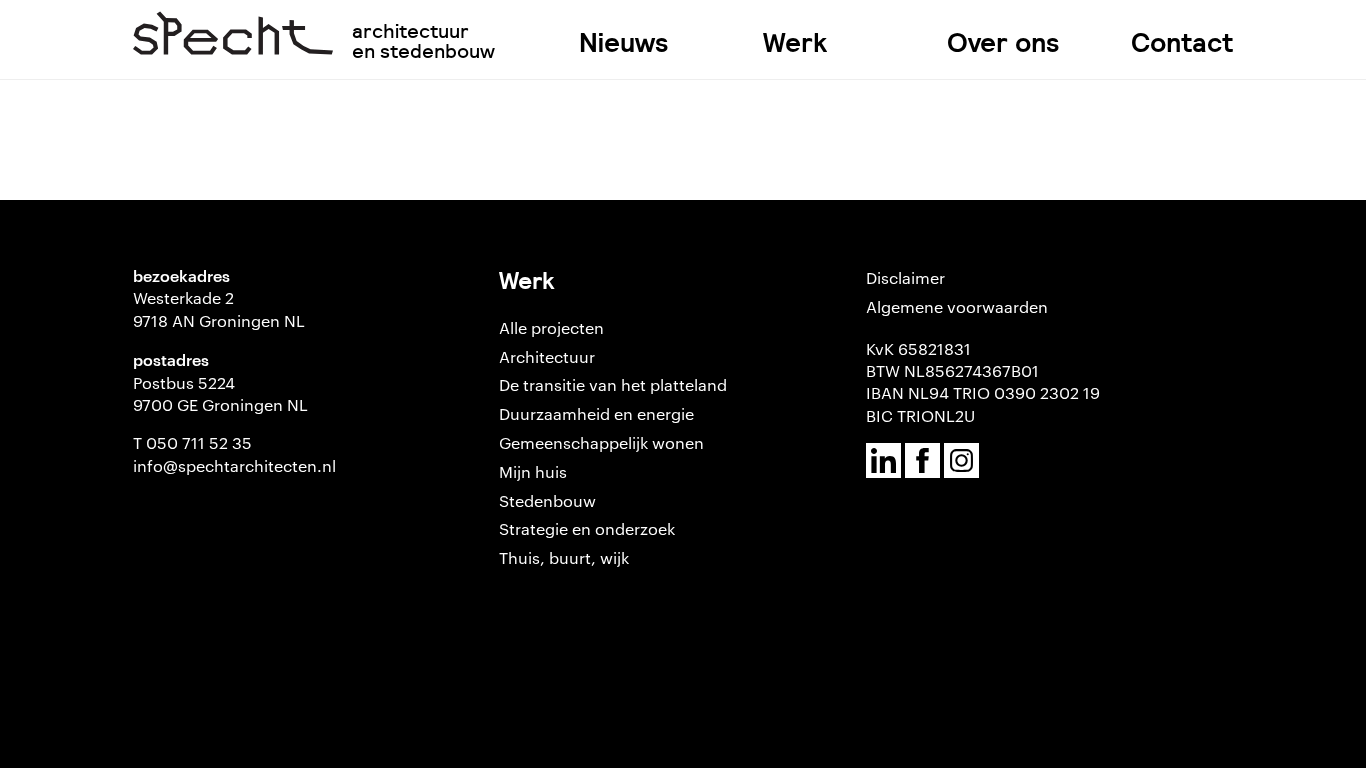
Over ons (1003, 42)
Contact (1182, 42)
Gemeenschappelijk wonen (601, 442)
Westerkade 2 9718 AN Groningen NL (219, 308)
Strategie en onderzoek (587, 528)
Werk (795, 42)
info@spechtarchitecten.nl (234, 465)
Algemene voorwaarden (957, 306)
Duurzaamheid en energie (596, 413)
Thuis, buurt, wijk (564, 557)
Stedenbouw (547, 500)
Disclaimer (905, 277)
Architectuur (547, 356)
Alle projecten (551, 327)
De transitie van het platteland (613, 384)
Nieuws (624, 42)
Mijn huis (533, 471)
